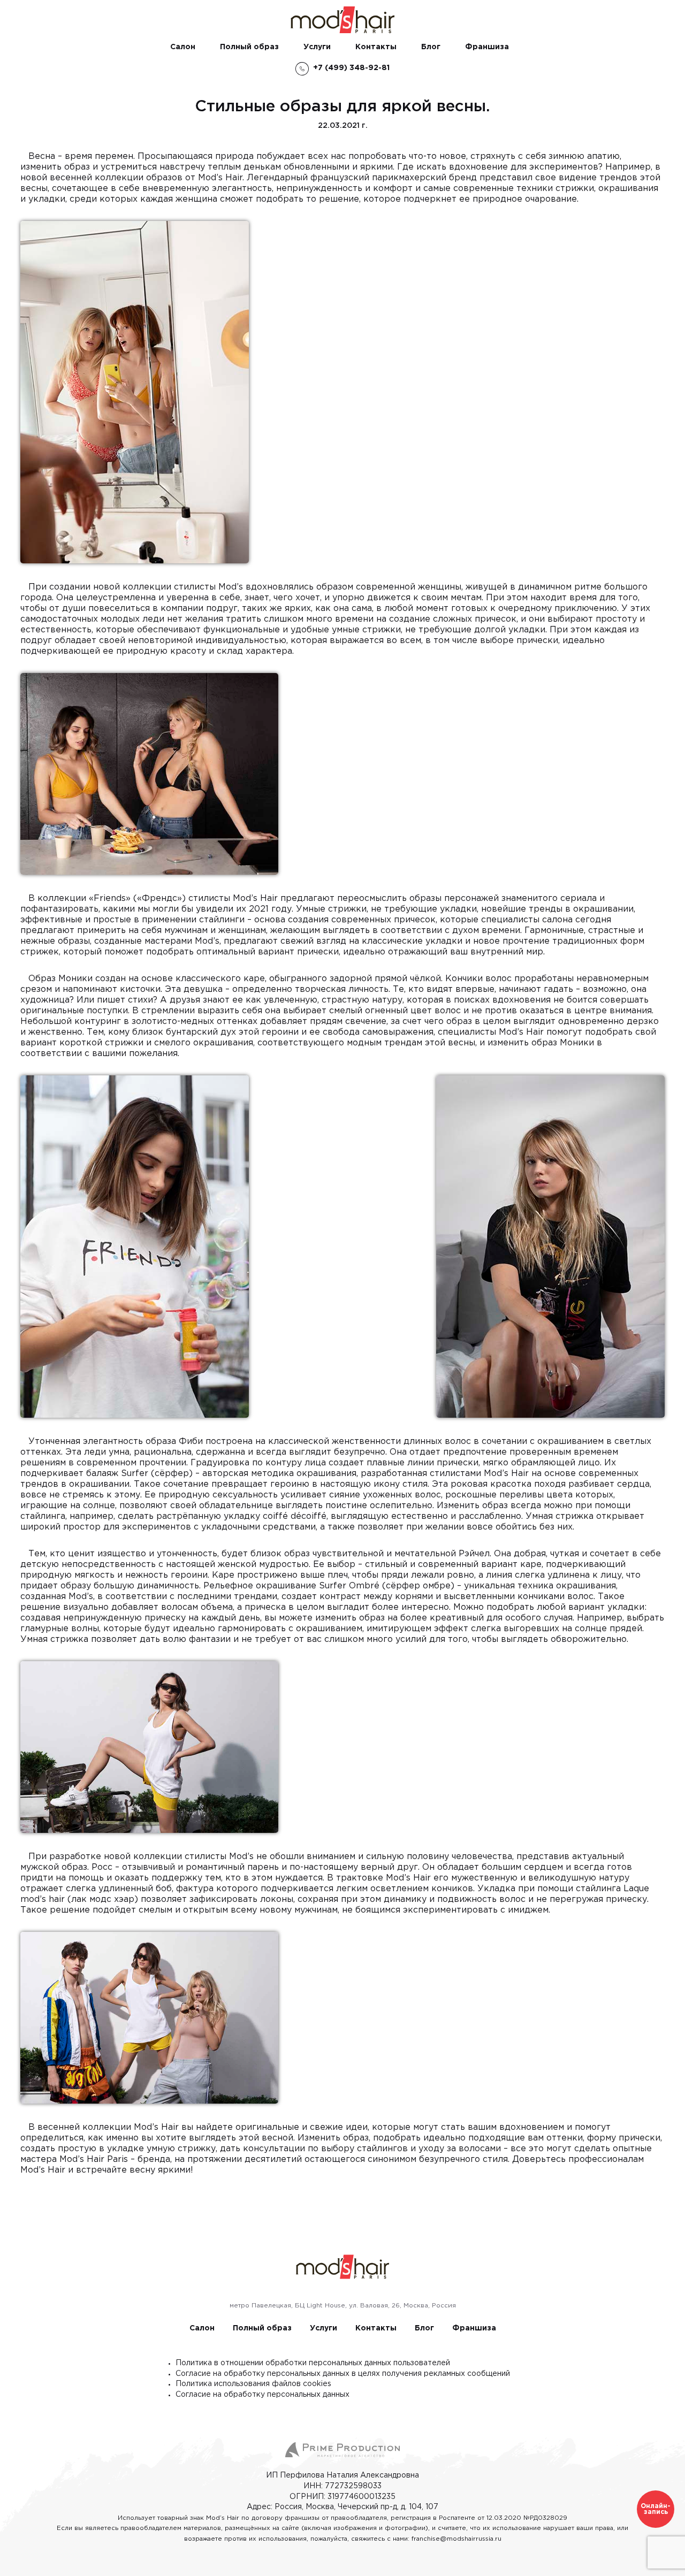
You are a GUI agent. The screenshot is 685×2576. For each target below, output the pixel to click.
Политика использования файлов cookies (253, 2384)
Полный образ (249, 47)
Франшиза (487, 47)
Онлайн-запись (656, 2509)
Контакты (376, 47)
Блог (431, 47)
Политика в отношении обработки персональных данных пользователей (313, 2363)
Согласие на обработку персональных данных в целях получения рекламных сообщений (343, 2374)
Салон (183, 47)
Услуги (317, 47)
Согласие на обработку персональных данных (262, 2395)
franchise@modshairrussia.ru (456, 2539)
